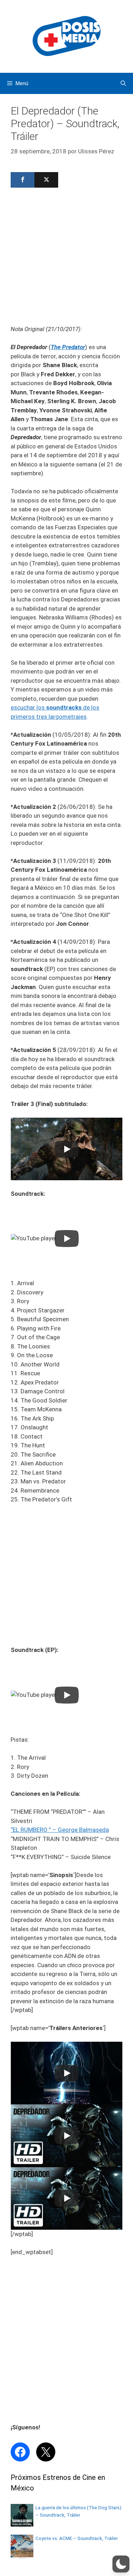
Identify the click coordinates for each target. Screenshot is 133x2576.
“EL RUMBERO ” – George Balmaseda (60, 1830)
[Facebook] (23, 180)
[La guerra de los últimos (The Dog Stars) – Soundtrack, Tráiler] (22, 2524)
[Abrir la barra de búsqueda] (123, 83)
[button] (121, 2564)
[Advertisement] (66, 258)
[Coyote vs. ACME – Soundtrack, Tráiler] (22, 2555)
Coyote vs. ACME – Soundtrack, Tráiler (77, 2538)
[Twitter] (46, 180)
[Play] (67, 1149)
